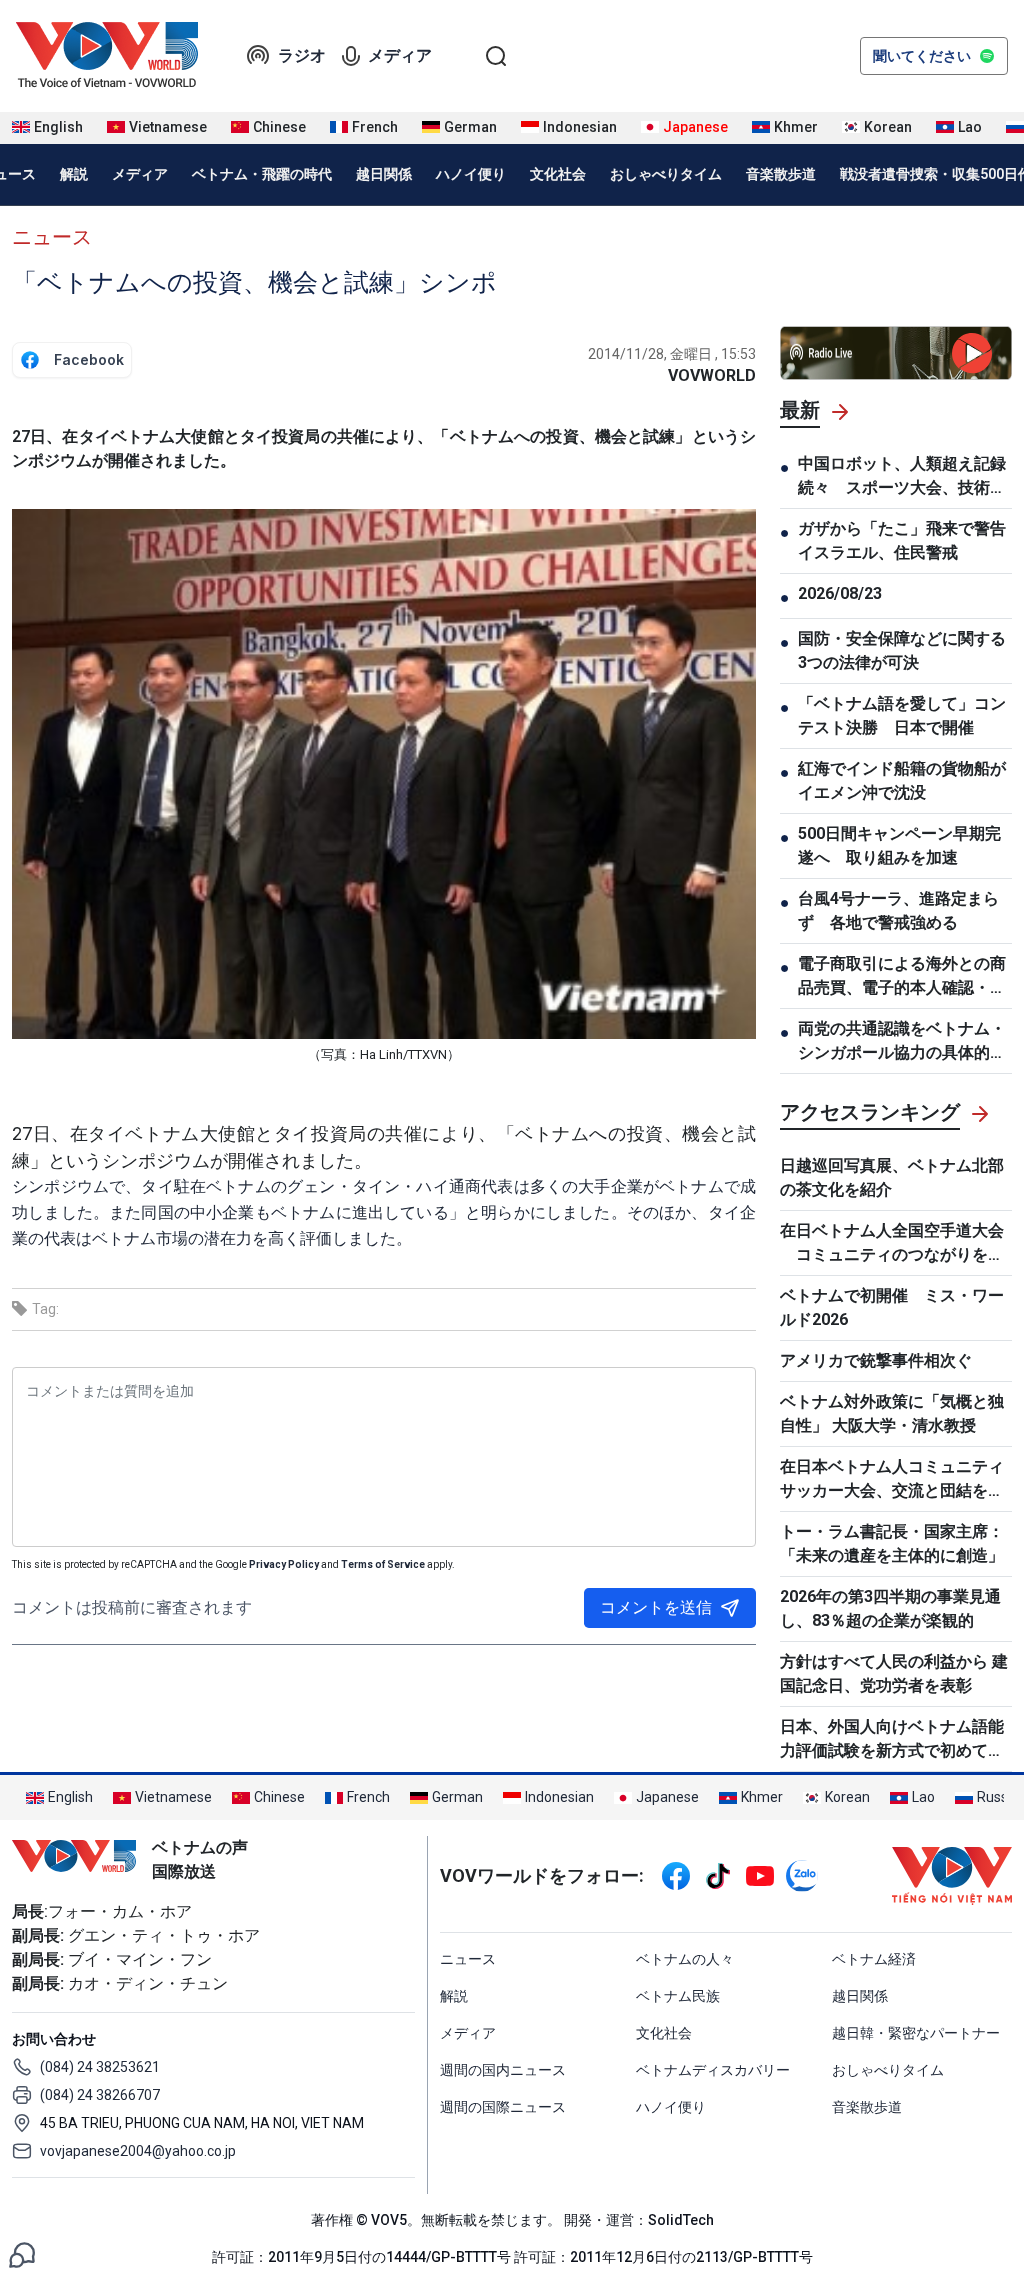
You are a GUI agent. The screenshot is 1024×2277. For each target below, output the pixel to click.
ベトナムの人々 (685, 1959)
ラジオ (302, 55)
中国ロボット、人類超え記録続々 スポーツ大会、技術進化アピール (902, 477)
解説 (74, 174)
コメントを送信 (656, 1607)
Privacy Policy (284, 1564)
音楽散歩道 (781, 174)
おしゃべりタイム (666, 174)
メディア (400, 55)
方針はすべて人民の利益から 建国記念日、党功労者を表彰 (894, 1673)
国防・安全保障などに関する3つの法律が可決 (902, 650)
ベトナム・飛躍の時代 (262, 174)
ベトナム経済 (874, 1959)
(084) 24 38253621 (100, 2067)
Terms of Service (383, 1564)
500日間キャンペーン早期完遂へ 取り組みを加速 (899, 845)
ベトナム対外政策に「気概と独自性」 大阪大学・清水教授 (892, 1413)
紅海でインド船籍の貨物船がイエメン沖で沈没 (902, 780)
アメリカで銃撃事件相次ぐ (876, 1360)
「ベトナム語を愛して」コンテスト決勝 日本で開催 (902, 715)
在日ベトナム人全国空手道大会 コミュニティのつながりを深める (892, 1244)
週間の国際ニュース (503, 2107)
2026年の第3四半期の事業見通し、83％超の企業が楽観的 (890, 1608)
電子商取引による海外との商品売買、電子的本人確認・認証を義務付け (902, 977)
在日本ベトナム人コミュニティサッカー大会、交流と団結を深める (892, 1480)
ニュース (52, 237)
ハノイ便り (471, 174)
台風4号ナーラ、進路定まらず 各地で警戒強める (898, 910)
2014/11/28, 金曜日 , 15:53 (672, 354)
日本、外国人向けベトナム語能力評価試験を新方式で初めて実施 (892, 1740)
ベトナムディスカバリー (713, 2070)
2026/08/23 (840, 593)
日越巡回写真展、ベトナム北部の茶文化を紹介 (892, 1177)
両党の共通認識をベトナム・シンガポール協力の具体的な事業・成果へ (902, 1042)
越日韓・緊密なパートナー (916, 2033)
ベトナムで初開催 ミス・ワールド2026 (892, 1307)
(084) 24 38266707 (100, 2095)
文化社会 (558, 174)
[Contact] (22, 2253)
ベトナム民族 (678, 1996)
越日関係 (384, 174)
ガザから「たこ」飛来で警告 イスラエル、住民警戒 (905, 540)
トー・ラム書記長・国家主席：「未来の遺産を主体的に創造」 (892, 1543)
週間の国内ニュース (503, 2070)
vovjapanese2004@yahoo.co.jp (138, 2151)
